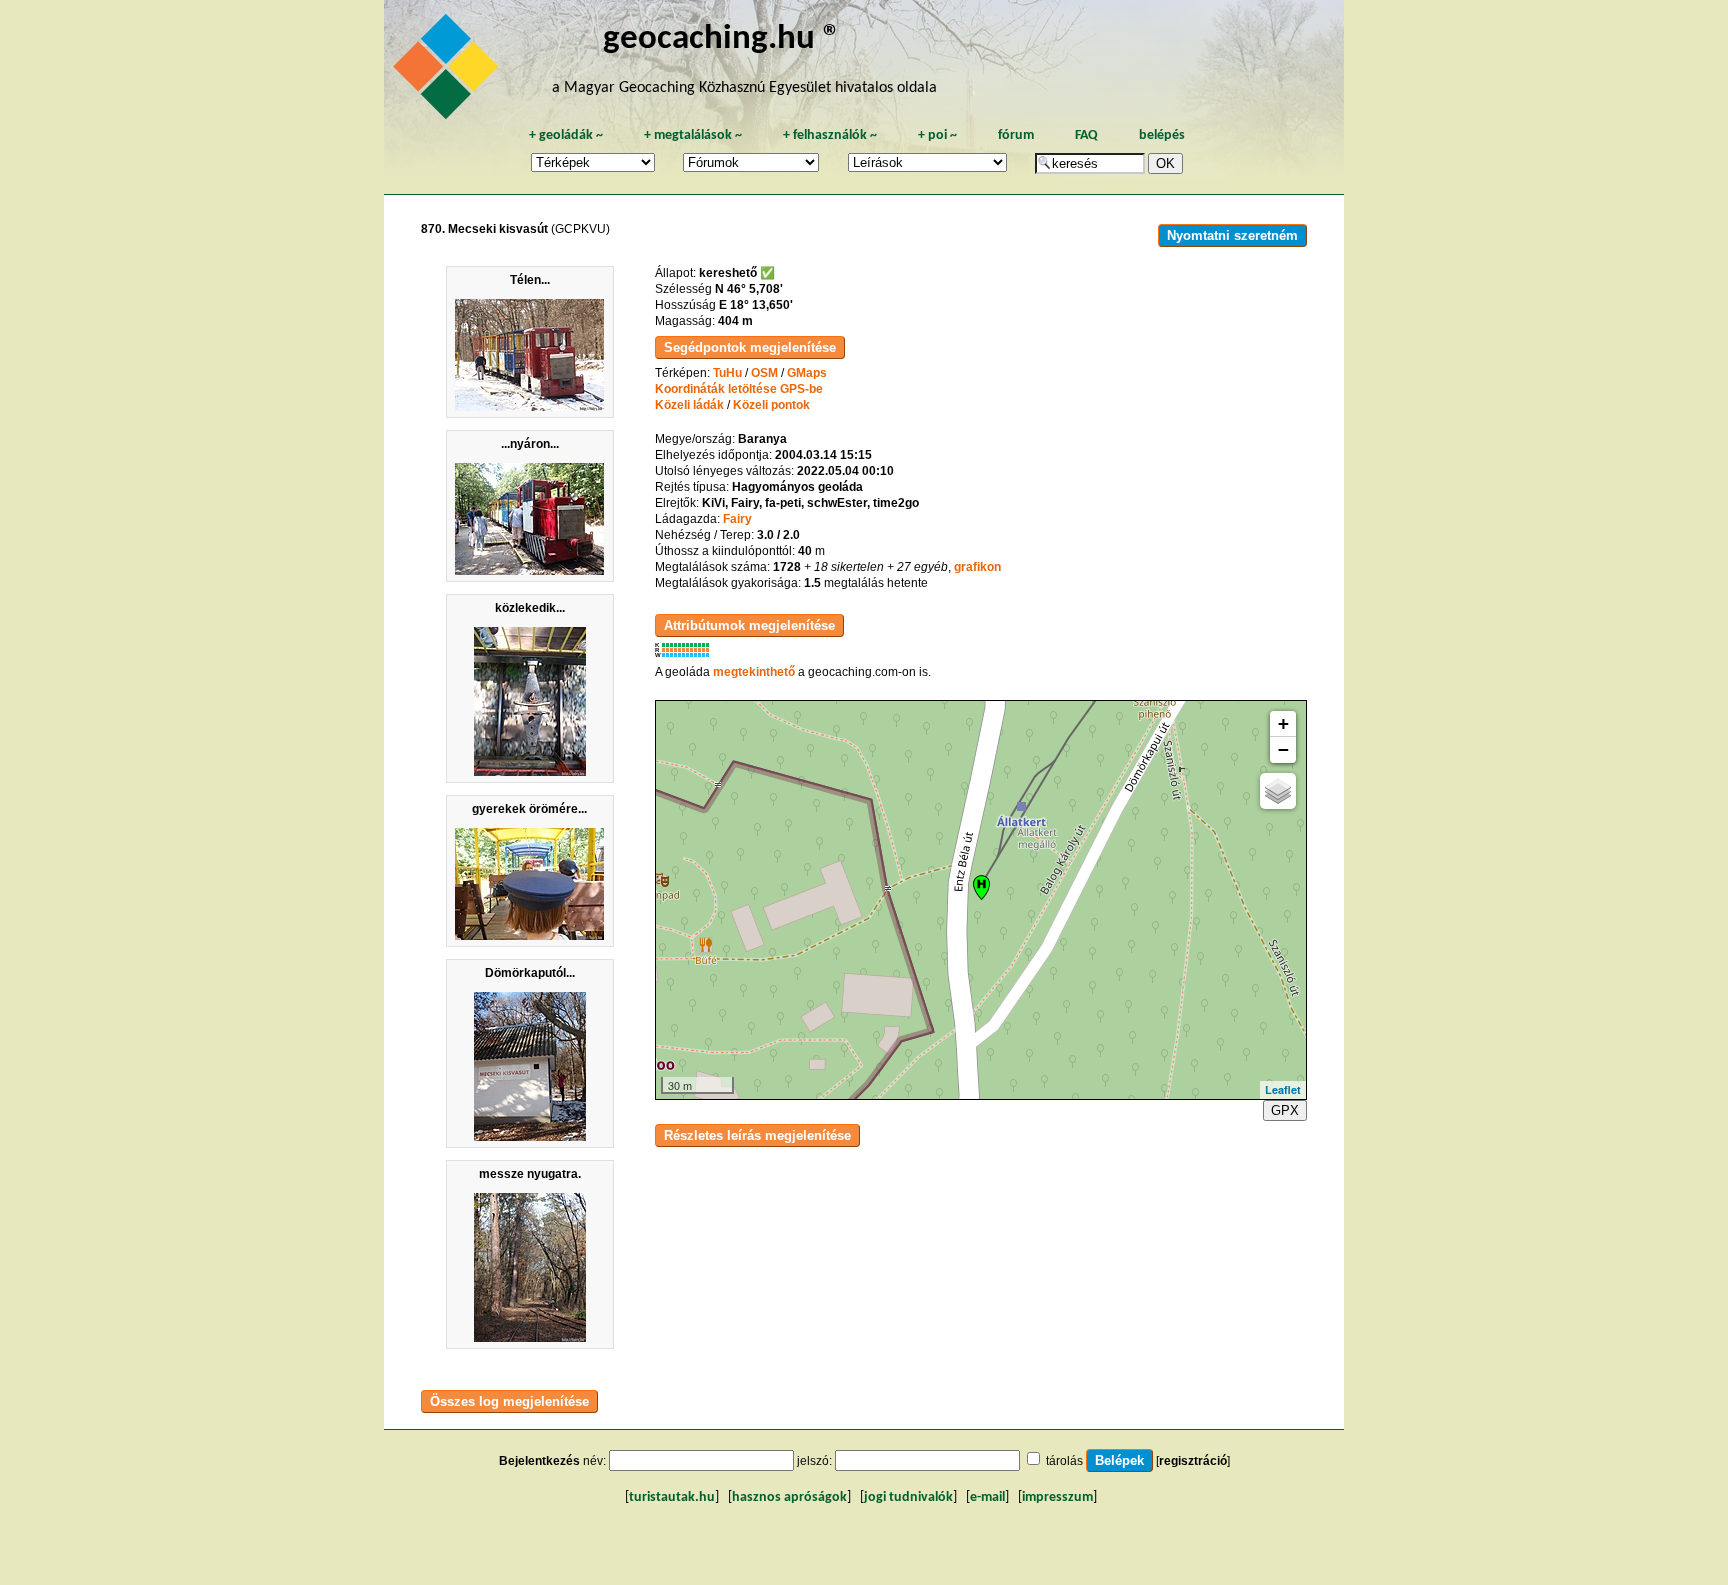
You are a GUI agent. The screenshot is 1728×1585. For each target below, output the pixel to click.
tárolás (1064, 1461)
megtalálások (693, 135)
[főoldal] (449, 72)
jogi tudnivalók (908, 1497)
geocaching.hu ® (722, 39)
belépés (1162, 135)
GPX (1285, 1110)
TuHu (727, 373)
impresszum (1057, 1497)
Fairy (737, 519)
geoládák (566, 135)
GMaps (807, 373)
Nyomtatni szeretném (1232, 235)
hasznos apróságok (789, 1497)
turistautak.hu (672, 1497)
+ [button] (1283, 723)
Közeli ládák (689, 405)
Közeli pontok (771, 405)
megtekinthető (754, 672)
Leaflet (1283, 1089)
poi (937, 135)
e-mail (987, 1497)
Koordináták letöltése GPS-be (739, 389)
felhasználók (830, 135)
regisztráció (1193, 1461)
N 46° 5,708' (749, 289)
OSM (764, 373)
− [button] (1283, 749)
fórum (1016, 135)
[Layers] (1278, 791)
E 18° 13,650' (756, 305)
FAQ (1086, 135)
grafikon (977, 567)
